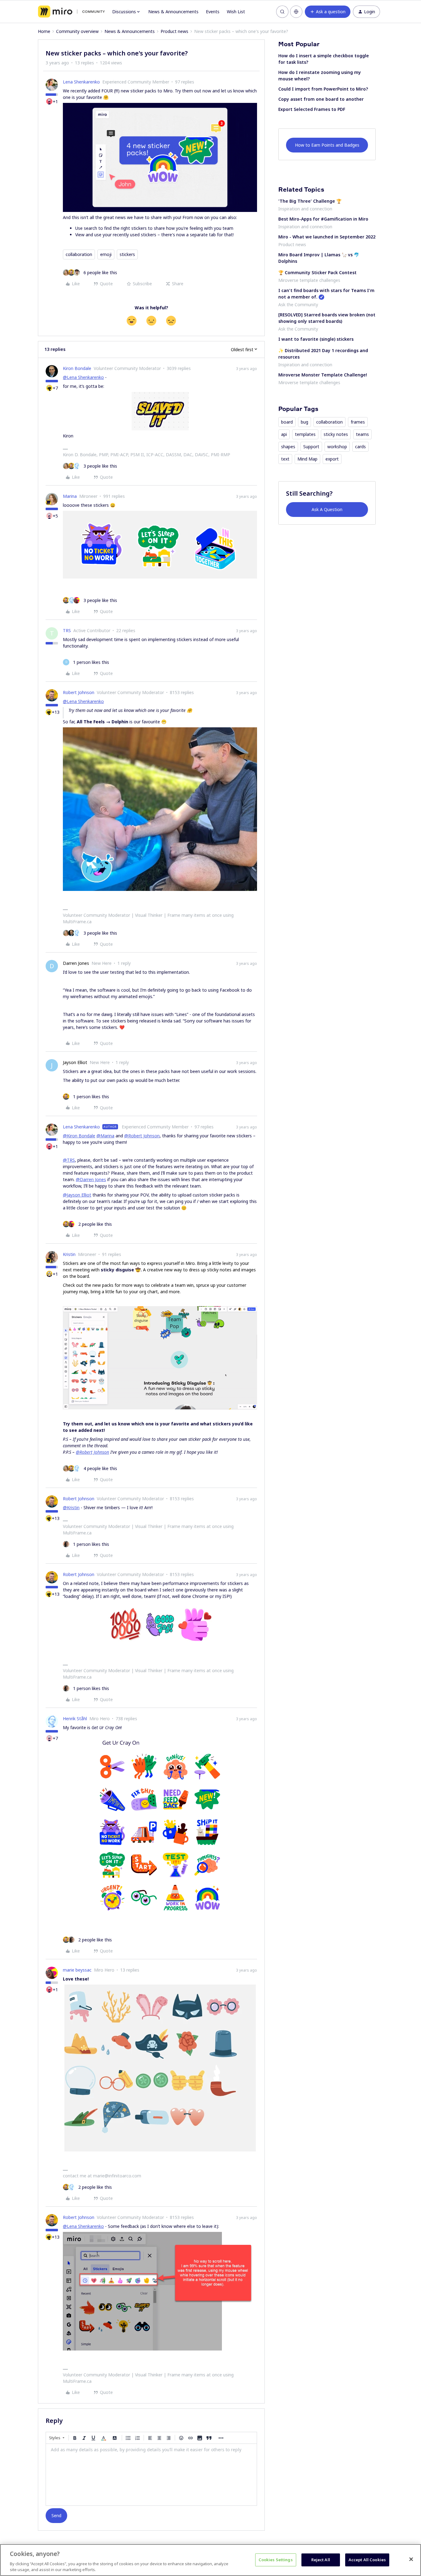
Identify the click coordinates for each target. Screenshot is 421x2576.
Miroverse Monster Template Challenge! (323, 375)
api (284, 434)
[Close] (411, 2559)
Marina (70, 496)
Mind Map (307, 459)
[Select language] (296, 12)
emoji (106, 254)
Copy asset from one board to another (321, 99)
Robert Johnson (79, 692)
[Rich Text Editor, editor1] (151, 2475)
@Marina (105, 1136)
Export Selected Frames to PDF (312, 109)
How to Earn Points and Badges (327, 145)
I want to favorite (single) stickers (316, 339)
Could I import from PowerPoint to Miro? (323, 89)
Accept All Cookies (367, 2560)
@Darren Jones (91, 1179)
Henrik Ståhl (75, 1719)
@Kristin (71, 1507)
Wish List (236, 12)
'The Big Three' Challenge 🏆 (310, 201)
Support (311, 447)
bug (305, 422)
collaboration (79, 254)
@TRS (69, 1160)
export (332, 459)
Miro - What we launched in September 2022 (327, 237)
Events (213, 12)
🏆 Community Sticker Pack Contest (317, 272)
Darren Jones (76, 963)
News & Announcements (173, 12)
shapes (288, 447)
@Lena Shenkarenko (83, 377)
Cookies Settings (276, 2560)
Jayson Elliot (75, 1062)
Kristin (69, 1254)
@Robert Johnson (142, 1136)
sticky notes (336, 434)
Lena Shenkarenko (81, 82)
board (287, 422)
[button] (328, 12)
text (285, 459)
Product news (174, 31)
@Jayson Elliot (77, 1195)
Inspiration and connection (305, 209)
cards (360, 447)
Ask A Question (327, 509)
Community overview (77, 31)
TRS (67, 630)
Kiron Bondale (77, 368)
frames (358, 422)
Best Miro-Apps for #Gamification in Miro (323, 219)
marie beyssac (77, 1970)
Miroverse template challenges (309, 280)
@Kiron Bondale (79, 1136)
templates (305, 434)
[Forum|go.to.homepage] (71, 12)
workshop (337, 447)
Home (44, 31)
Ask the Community (298, 305)
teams (362, 434)
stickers (127, 254)
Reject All (321, 2560)
